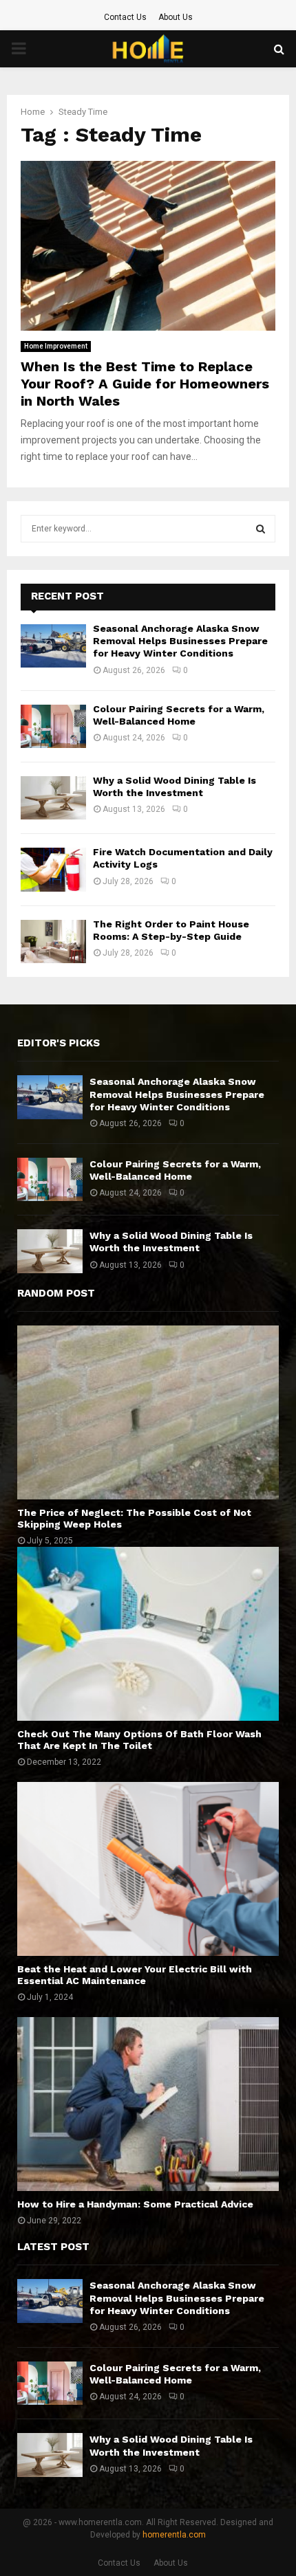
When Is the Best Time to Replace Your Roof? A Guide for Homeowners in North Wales (145, 384)
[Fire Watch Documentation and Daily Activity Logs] (53, 869)
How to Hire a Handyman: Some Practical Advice (135, 2204)
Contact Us (125, 17)
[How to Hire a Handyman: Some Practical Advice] (148, 2104)
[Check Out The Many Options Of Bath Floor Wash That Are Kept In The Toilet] (148, 1634)
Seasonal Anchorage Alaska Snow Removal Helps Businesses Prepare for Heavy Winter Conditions (180, 641)
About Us (176, 17)
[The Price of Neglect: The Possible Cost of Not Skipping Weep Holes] (148, 1412)
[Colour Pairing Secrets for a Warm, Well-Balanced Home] (53, 726)
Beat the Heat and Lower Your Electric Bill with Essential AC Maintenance (135, 1975)
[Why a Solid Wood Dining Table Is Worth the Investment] (53, 798)
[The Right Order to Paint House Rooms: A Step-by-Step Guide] (53, 942)
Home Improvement (56, 346)
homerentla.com (174, 2535)
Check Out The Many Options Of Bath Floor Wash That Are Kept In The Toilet (139, 1740)
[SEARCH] (261, 529)
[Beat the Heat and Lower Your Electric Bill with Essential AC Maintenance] (148, 1869)
